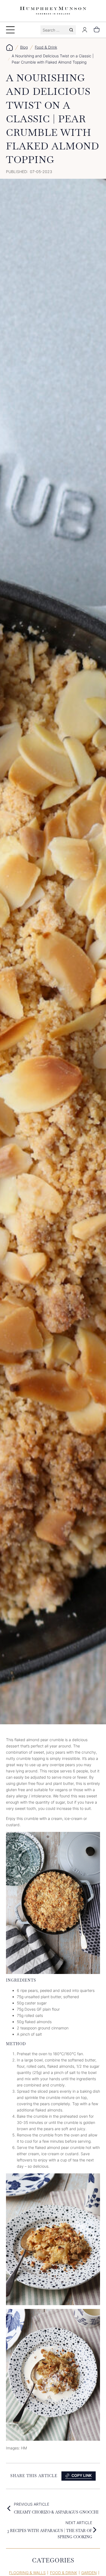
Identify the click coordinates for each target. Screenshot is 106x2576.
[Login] (85, 30)
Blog (24, 47)
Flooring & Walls (27, 2573)
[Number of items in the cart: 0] (97, 30)
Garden (89, 2573)
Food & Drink (46, 47)
